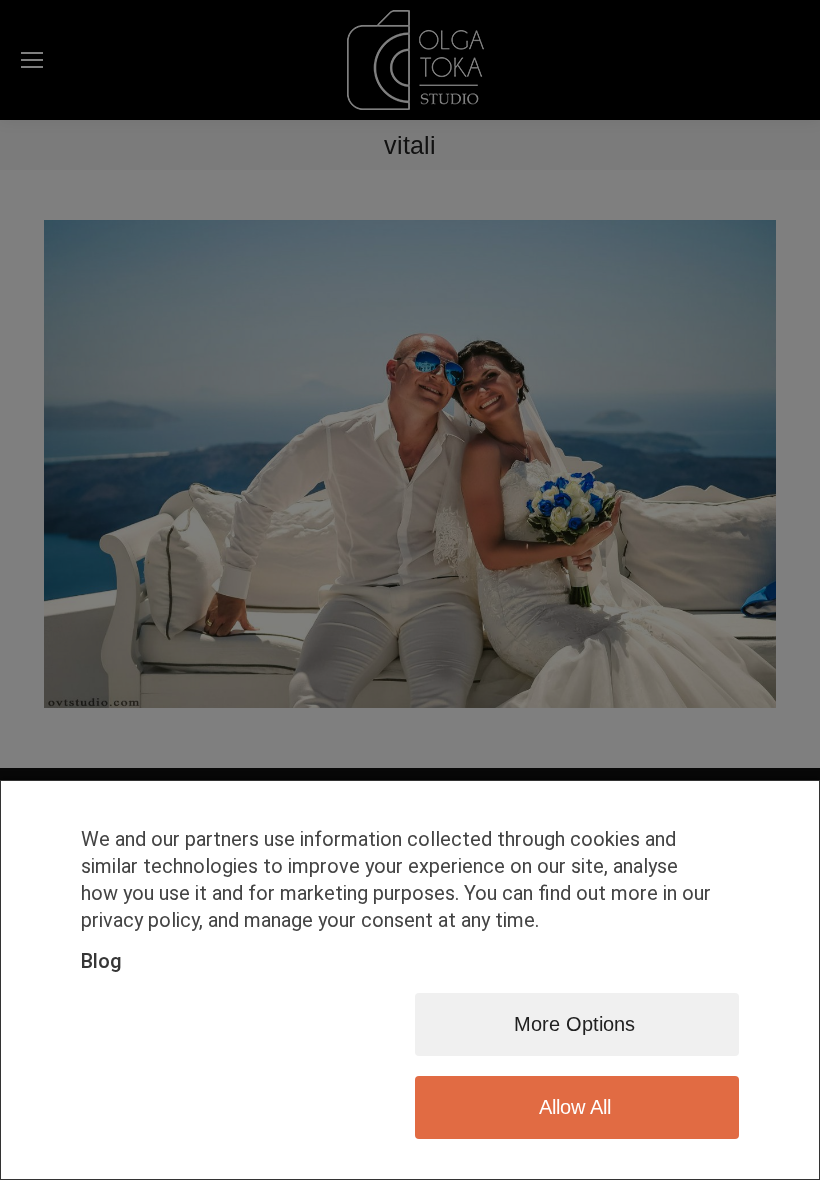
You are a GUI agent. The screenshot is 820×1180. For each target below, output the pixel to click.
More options (574, 1024)
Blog (101, 961)
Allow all (575, 1107)
